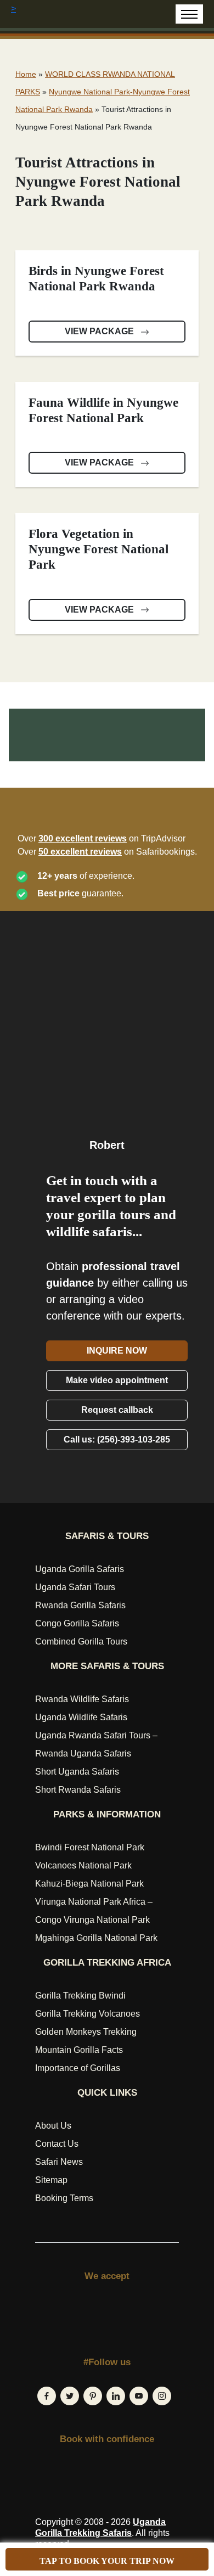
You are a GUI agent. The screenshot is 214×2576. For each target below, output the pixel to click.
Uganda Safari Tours (75, 1587)
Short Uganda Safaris (77, 1772)
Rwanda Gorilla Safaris (80, 1605)
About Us (53, 2126)
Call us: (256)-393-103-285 (117, 1439)
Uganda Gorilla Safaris (80, 1569)
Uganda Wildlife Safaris (81, 1717)
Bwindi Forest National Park (90, 1847)
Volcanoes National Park (83, 1865)
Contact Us (57, 2144)
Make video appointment (117, 1380)
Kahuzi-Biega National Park (89, 1884)
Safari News (59, 2162)
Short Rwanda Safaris (78, 1790)
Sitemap (51, 2180)
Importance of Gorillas (78, 2068)
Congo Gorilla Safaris (77, 1623)
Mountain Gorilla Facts (79, 2050)
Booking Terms (64, 2198)
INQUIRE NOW (117, 1351)
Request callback (117, 1410)
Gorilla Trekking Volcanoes (88, 2014)
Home (26, 74)
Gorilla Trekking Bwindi (80, 1996)
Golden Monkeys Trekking (86, 2032)
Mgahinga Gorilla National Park (96, 1938)
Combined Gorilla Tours (81, 1641)
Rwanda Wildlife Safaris (82, 1699)
